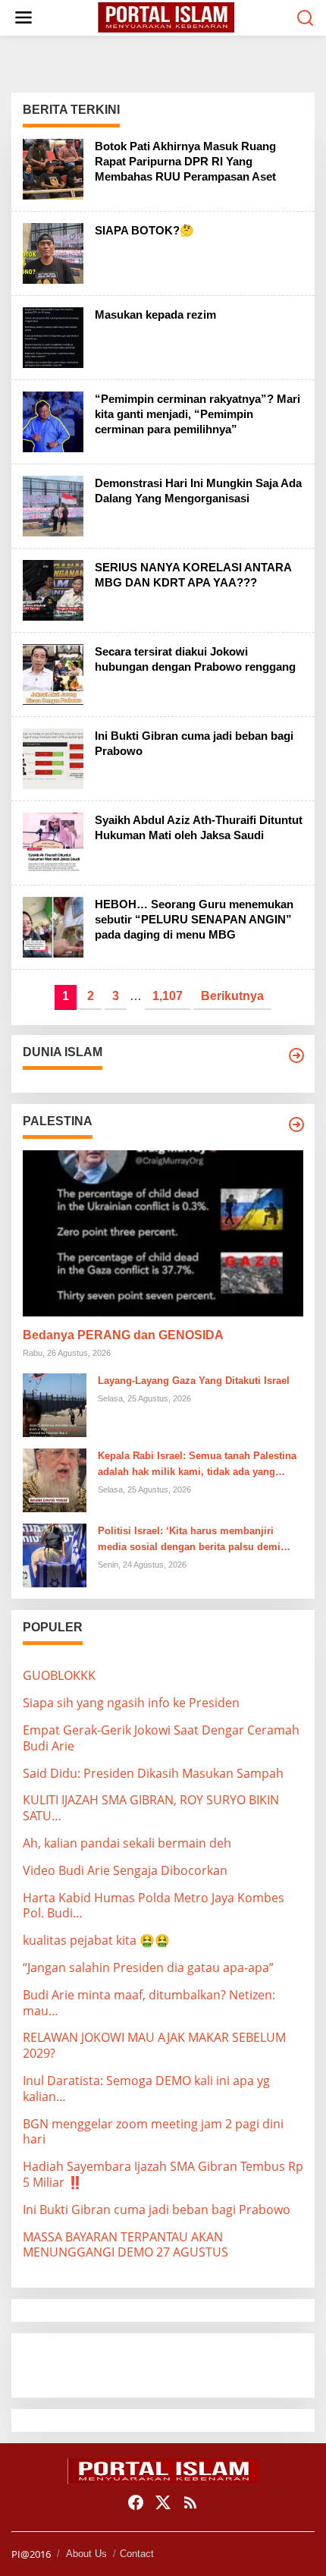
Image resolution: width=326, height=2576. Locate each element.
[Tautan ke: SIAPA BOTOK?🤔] (53, 252)
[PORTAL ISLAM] (166, 17)
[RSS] (190, 2502)
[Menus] (24, 18)
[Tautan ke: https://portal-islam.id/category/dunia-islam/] (296, 1055)
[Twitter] (163, 2502)
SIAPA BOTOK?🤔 (144, 230)
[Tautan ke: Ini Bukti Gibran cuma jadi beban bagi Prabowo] (53, 757)
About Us (86, 2554)
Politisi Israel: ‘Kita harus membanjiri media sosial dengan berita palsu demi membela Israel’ (189, 1540)
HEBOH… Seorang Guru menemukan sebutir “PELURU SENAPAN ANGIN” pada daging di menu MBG (194, 919)
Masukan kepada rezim (155, 315)
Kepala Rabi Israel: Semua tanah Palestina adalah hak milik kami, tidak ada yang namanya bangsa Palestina (197, 1465)
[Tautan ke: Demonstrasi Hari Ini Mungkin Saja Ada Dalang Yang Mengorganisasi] (53, 505)
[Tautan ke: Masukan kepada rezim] (53, 336)
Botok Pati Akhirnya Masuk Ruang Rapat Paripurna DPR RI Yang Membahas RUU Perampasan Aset (185, 161)
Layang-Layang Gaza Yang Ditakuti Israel (194, 1381)
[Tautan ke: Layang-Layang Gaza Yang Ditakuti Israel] (55, 1404)
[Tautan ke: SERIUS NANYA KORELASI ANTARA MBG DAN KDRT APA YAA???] (53, 589)
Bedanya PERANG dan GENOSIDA (123, 1335)
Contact (137, 2554)
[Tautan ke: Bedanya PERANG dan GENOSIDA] (163, 1234)
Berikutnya (232, 996)
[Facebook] (136, 2502)
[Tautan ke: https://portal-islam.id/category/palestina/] (296, 1124)
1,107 (168, 996)
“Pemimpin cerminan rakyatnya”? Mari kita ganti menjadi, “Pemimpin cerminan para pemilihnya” (197, 414)
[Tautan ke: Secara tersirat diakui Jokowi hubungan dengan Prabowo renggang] (53, 673)
